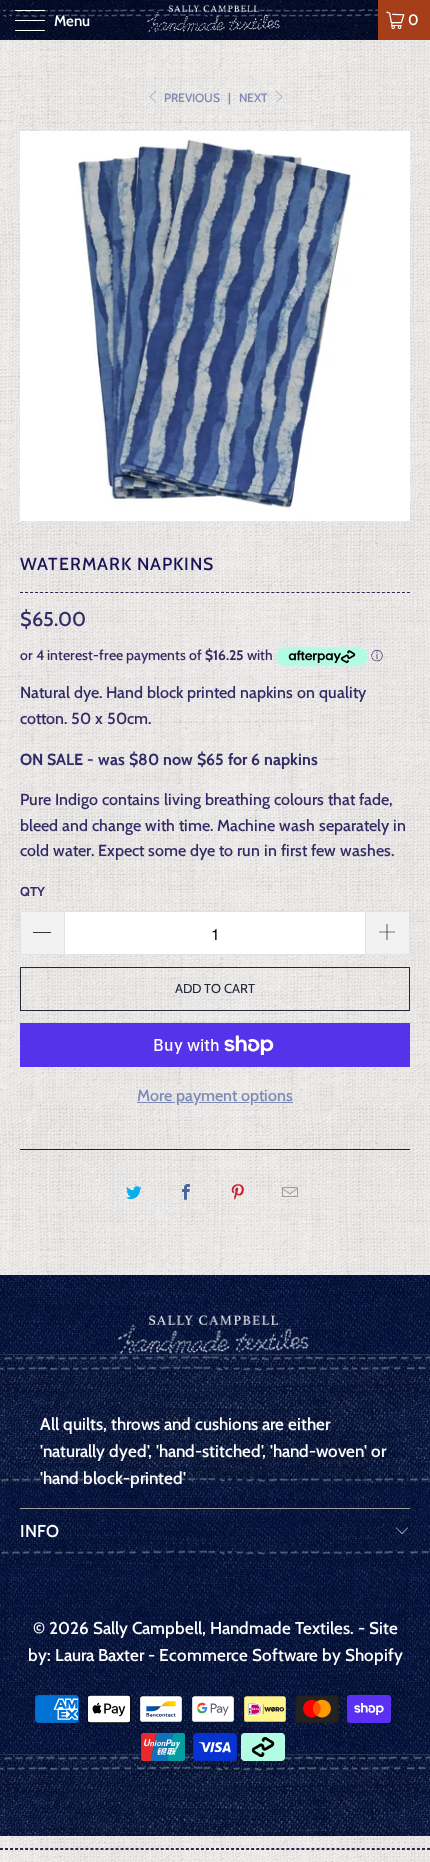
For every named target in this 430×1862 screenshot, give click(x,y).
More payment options (215, 1095)
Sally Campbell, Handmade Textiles (221, 1628)
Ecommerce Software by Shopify (281, 1655)
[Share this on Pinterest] (238, 1193)
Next (255, 97)
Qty (32, 891)
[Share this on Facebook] (185, 1193)
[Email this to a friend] (290, 1193)
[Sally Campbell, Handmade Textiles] (215, 20)
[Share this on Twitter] (133, 1193)
